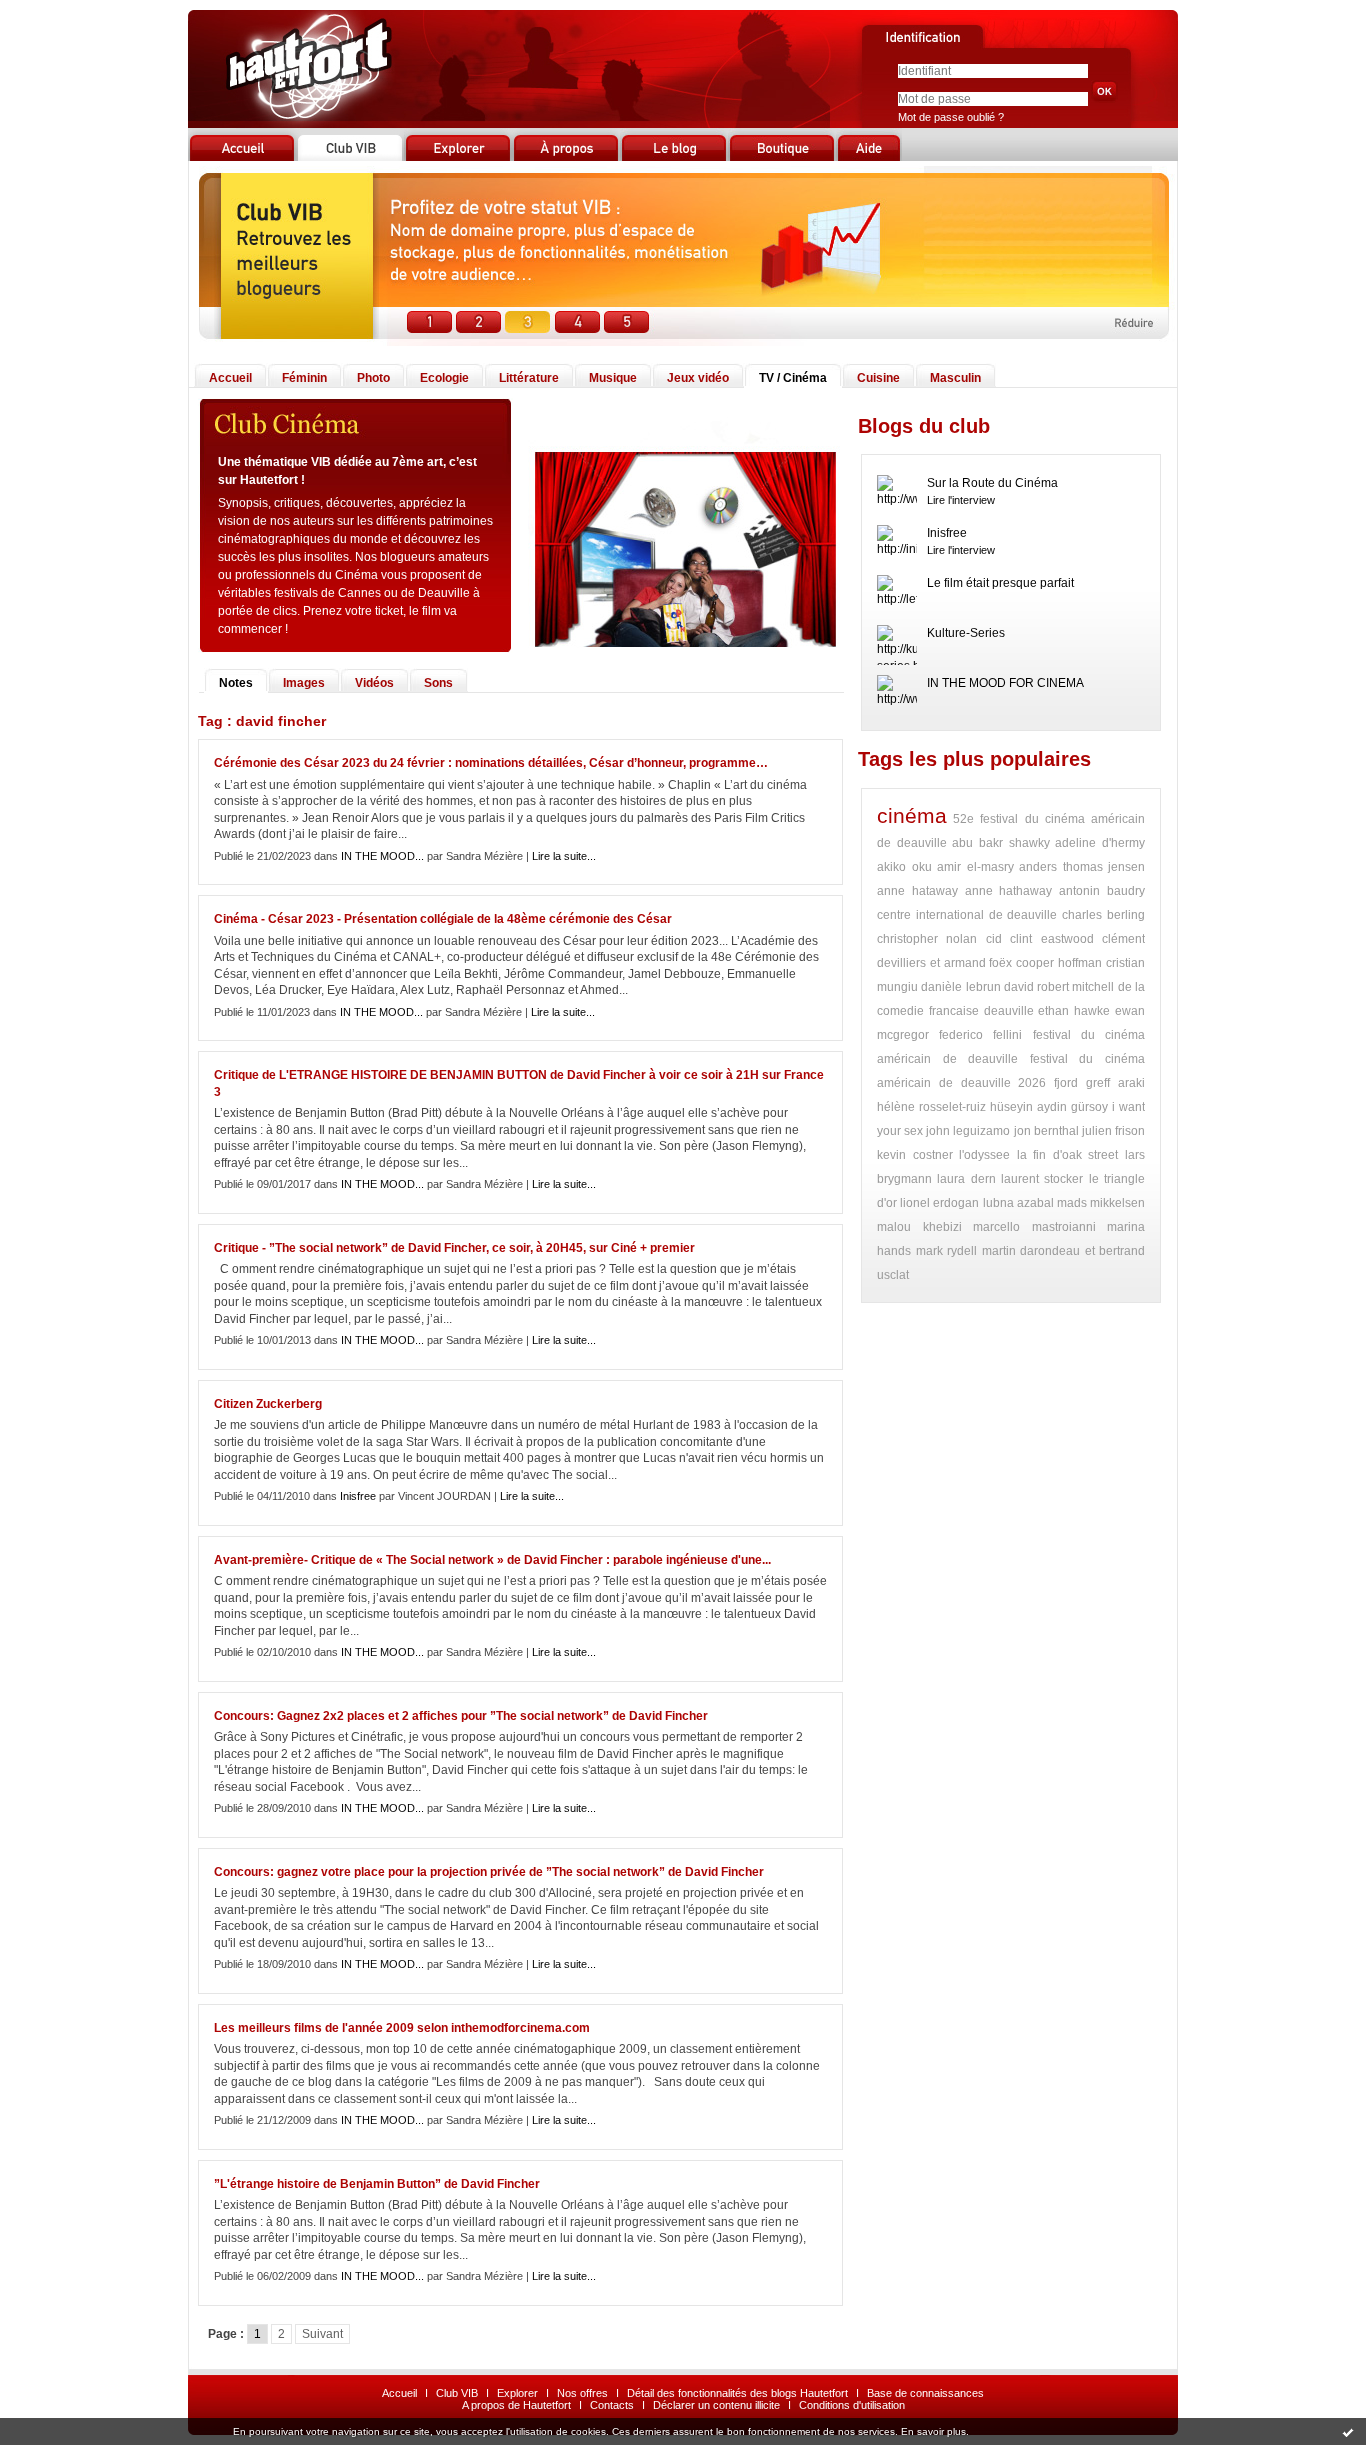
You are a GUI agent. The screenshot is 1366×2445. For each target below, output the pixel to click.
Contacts (612, 2405)
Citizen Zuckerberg (268, 1404)
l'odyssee (984, 1155)
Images (304, 683)
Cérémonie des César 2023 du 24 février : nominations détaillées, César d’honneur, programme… (491, 763)
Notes (236, 683)
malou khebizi (919, 1227)
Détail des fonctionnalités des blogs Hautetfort (737, 2393)
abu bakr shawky (1000, 843)
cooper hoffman (1059, 963)
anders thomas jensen (1082, 867)
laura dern (966, 1179)
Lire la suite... (564, 856)
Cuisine (878, 378)
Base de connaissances (925, 2393)
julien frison (1113, 1131)
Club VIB (457, 2393)
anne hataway (917, 891)
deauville (1009, 1011)
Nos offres (582, 2393)
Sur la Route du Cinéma (992, 483)
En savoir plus (933, 2431)
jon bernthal (1046, 1131)
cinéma (912, 815)
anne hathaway (1009, 891)
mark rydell (947, 1251)
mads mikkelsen (1101, 1203)
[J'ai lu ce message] (1348, 2432)
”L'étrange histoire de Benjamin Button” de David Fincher (377, 2184)
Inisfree (358, 1496)
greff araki (1115, 1083)
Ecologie (444, 378)
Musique (613, 378)
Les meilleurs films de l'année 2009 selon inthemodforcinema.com (402, 2028)
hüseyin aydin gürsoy (1049, 1107)
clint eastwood (1051, 939)
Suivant (322, 2334)
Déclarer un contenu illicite (716, 2405)
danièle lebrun (960, 987)
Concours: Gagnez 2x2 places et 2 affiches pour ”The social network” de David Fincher (461, 1716)
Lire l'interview (961, 500)
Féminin (304, 378)
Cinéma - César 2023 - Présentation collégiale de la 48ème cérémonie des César (443, 919)
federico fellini (980, 1035)
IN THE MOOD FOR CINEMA (1005, 683)
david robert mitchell (1059, 987)
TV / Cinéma (793, 378)
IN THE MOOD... (382, 856)
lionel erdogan (939, 1203)
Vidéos (374, 683)
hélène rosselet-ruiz (931, 1107)
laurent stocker (1042, 1179)
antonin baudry (1102, 891)
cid (994, 939)
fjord (1066, 1083)
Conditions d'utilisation (852, 2405)
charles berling (1103, 915)
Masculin (955, 378)
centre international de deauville (967, 915)
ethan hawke (1074, 1011)
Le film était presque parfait (1000, 583)
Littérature (529, 378)
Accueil (230, 378)
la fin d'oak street (1068, 1155)
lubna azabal (1018, 1203)
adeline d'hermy (1100, 843)
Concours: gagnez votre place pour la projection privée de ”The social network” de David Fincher (489, 1872)
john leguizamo (968, 1131)
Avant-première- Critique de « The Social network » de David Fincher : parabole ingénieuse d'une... (492, 1560)
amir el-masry (975, 867)
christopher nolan (927, 939)
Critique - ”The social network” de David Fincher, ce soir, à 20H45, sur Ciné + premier (454, 1248)
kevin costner (915, 1155)
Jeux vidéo (698, 378)
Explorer (517, 2393)
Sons (438, 683)
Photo (373, 378)
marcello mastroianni (1034, 1227)
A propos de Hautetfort (516, 2405)
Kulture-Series (966, 633)
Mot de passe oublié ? (951, 117)
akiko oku (904, 867)
